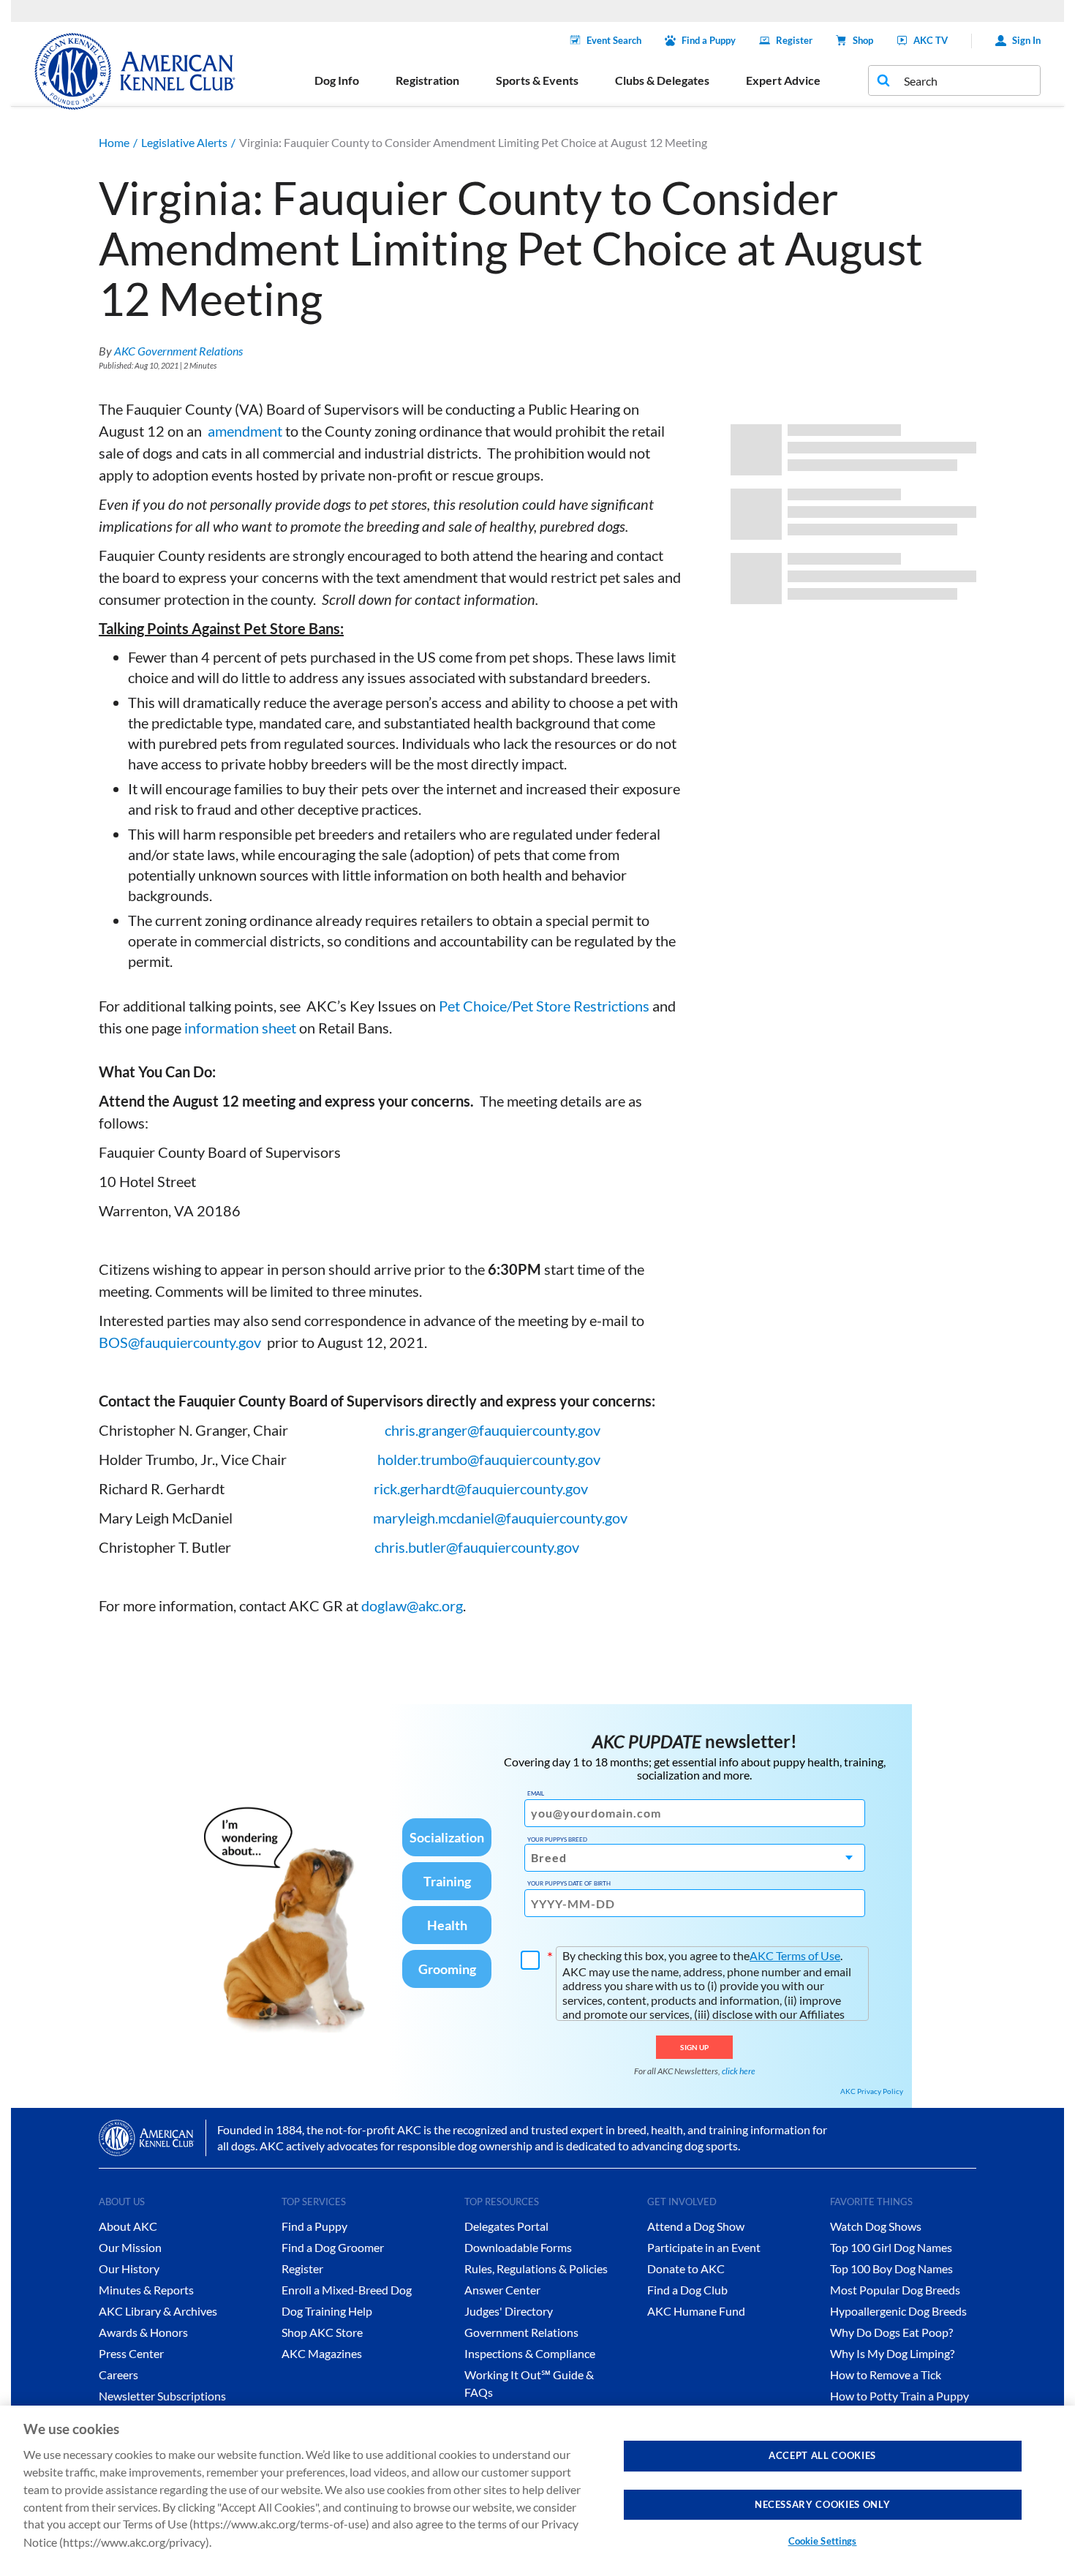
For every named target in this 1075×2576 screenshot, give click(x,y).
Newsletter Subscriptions (162, 2396)
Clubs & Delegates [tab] (662, 80)
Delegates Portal (506, 2226)
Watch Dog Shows (876, 2226)
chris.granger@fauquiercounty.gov (493, 1430)
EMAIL (536, 1793)
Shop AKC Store (322, 2332)
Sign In (1026, 40)
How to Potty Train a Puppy (899, 2396)
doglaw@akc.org (412, 1605)
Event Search (614, 40)
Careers (118, 2374)
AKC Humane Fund (696, 2311)
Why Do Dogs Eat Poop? (891, 2332)
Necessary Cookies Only (822, 2504)
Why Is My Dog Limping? (892, 2353)
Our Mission (130, 2247)
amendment (244, 431)
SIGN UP (694, 2047)
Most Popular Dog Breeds (895, 2290)
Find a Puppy (709, 40)
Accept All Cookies (822, 2455)
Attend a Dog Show (696, 2226)
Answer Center (502, 2290)
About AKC (128, 2226)
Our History (129, 2268)
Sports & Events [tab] (537, 80)
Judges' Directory (509, 2311)
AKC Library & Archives (158, 2311)
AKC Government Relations (178, 351)
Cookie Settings (823, 2541)
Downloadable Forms (518, 2247)
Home (114, 142)
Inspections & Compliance (530, 2353)
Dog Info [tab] (337, 80)
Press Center (131, 2353)
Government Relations (521, 2332)
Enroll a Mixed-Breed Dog (347, 2290)
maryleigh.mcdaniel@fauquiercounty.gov (500, 1518)
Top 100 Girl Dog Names (891, 2247)
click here (739, 2071)
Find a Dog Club (687, 2290)
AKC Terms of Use (795, 1955)
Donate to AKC (686, 2268)
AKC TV (931, 40)
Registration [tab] (427, 80)
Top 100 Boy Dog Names (891, 2268)
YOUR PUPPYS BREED (557, 1839)
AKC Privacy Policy (872, 2091)
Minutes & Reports (146, 2290)
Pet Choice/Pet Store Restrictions (544, 1006)
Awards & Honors (143, 2332)
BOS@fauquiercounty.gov (180, 1342)
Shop (863, 40)
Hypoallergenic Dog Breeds (898, 2311)
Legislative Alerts (184, 142)
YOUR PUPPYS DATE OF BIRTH (569, 1883)
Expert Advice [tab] (783, 80)
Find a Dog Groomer (333, 2247)
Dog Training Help (327, 2311)
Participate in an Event (704, 2247)
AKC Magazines (322, 2353)
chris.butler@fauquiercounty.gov (477, 1547)
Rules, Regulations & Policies (536, 2268)
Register (794, 40)
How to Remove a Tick (886, 2374)
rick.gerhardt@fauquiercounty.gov (481, 1488)
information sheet (240, 1028)
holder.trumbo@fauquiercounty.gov (489, 1459)
